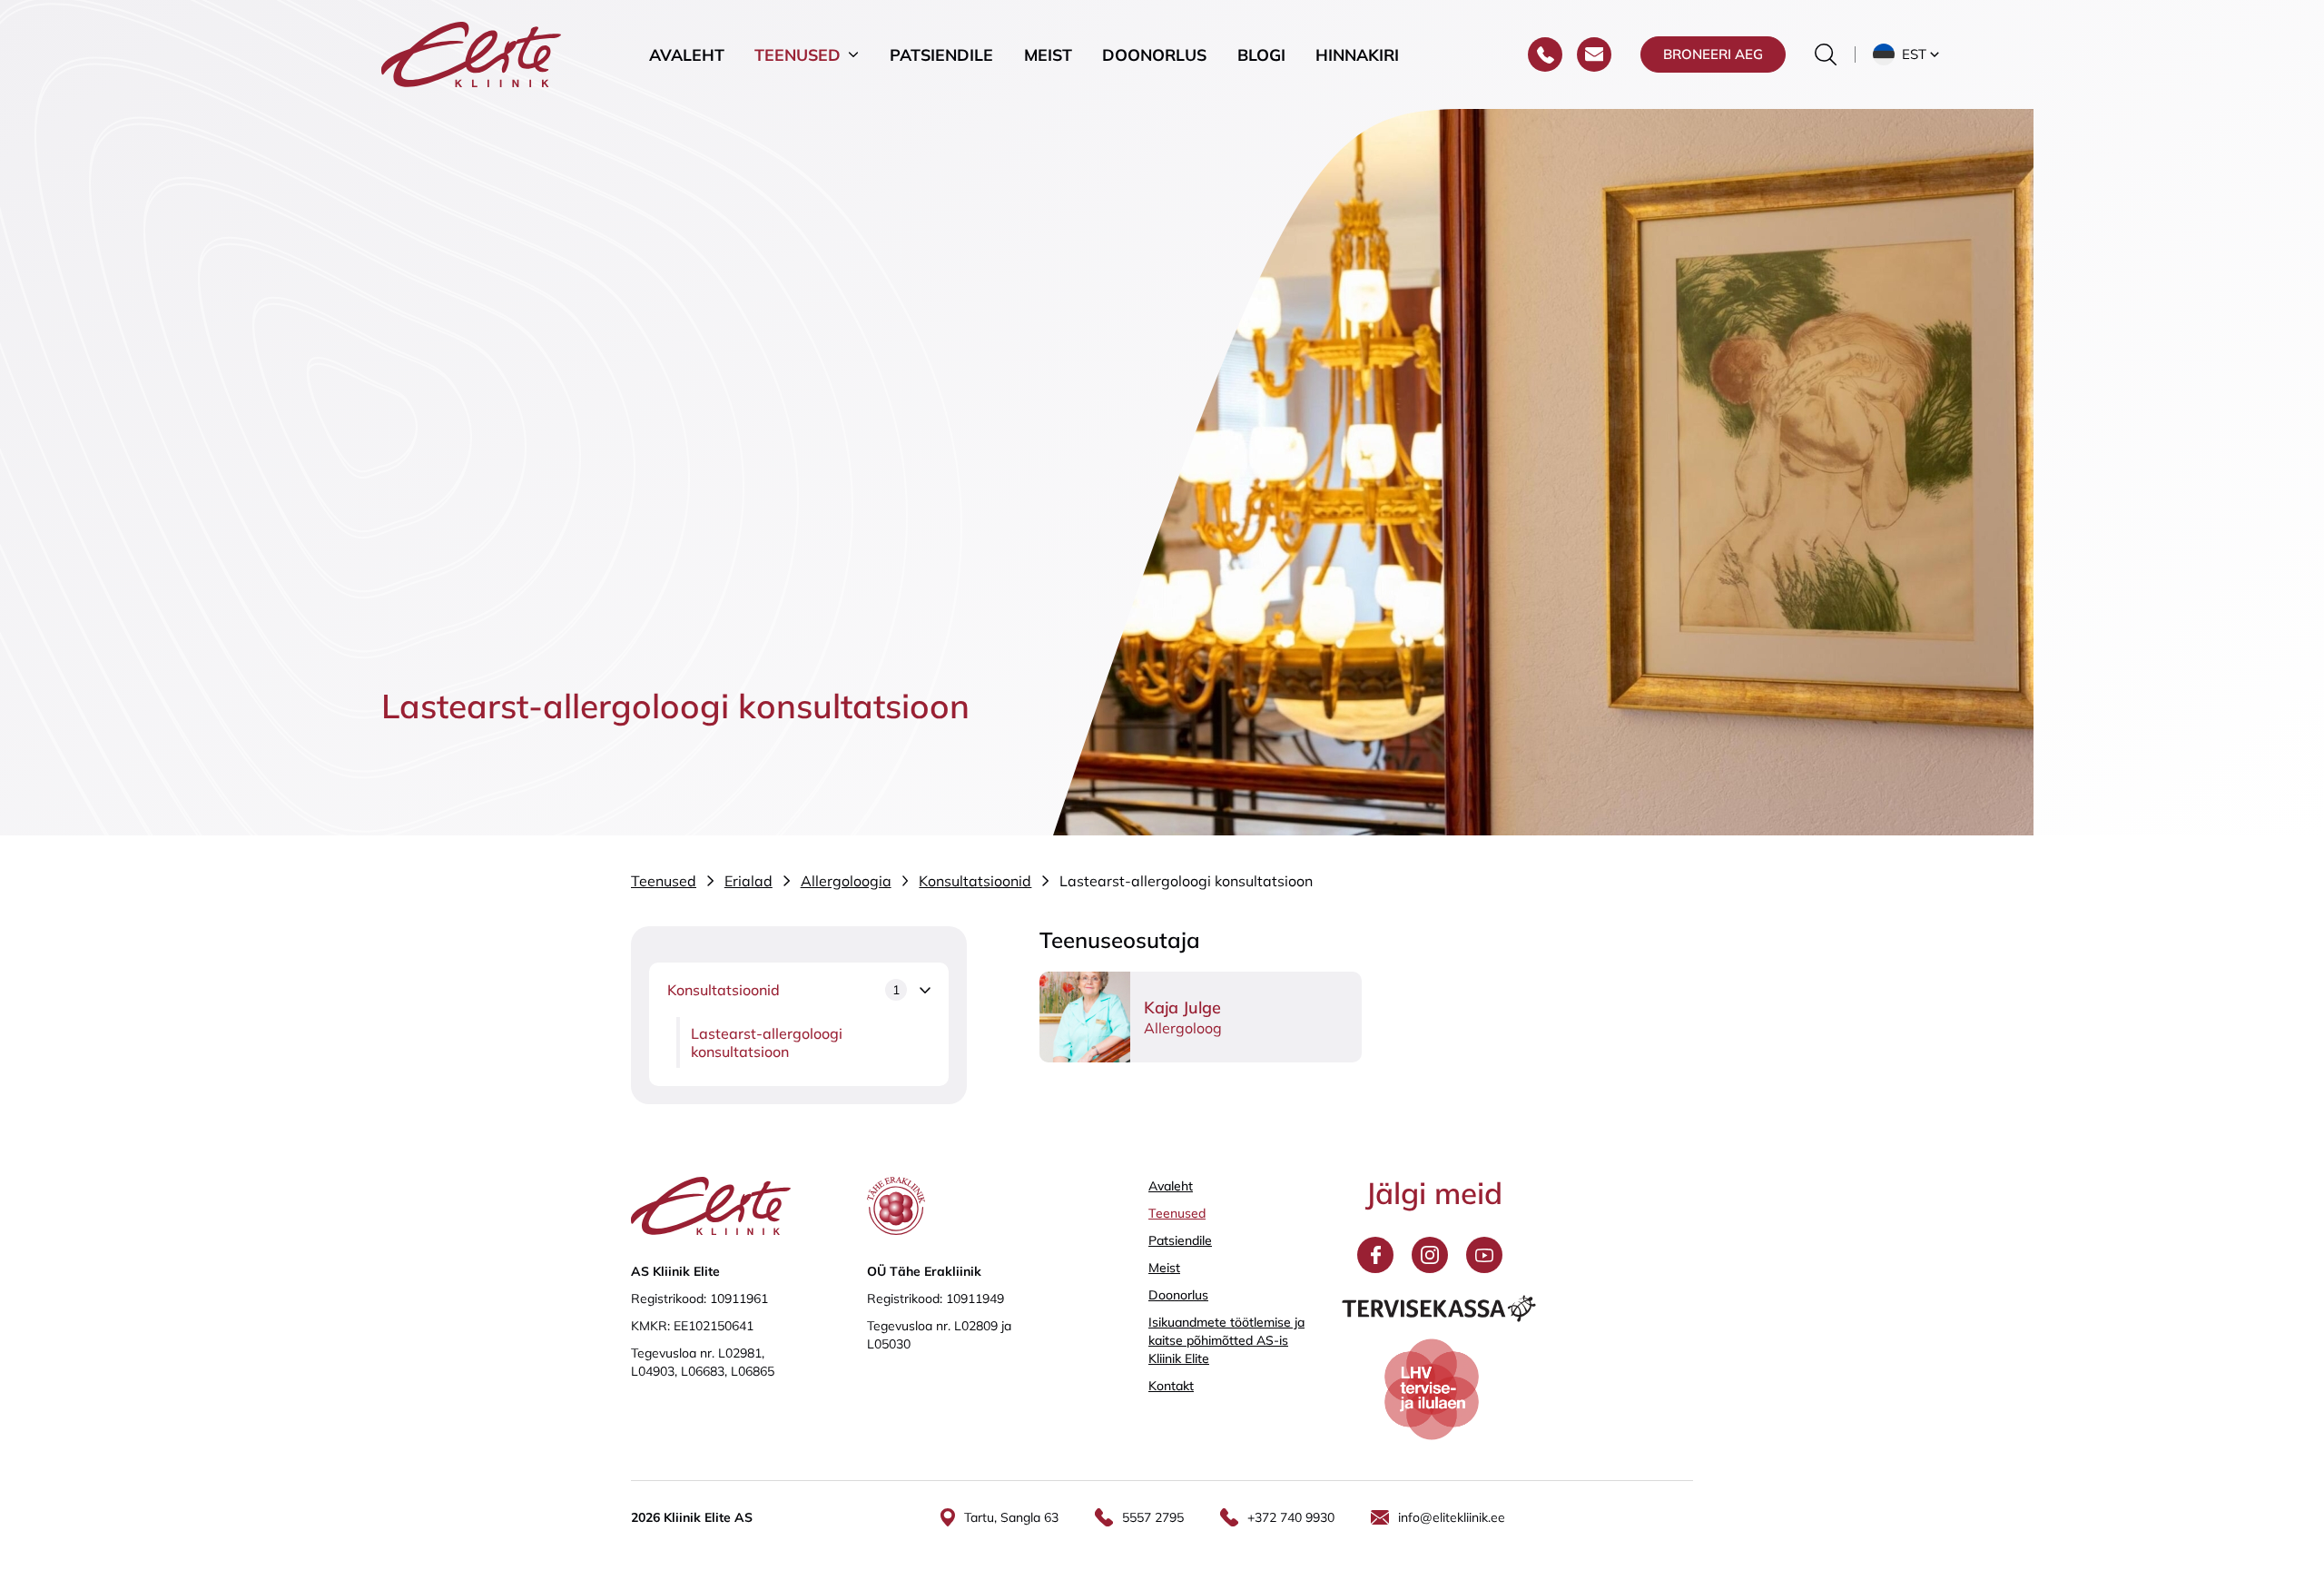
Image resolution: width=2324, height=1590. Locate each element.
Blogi (1261, 54)
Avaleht (687, 54)
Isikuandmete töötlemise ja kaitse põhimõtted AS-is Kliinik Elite (1226, 1340)
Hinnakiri (1357, 54)
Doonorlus (1154, 54)
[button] (1908, 54)
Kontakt (1171, 1386)
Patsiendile (941, 54)
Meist (1048, 54)
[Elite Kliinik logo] (471, 53)
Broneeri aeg (1713, 54)
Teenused (798, 54)
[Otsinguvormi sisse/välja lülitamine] (1826, 54)
